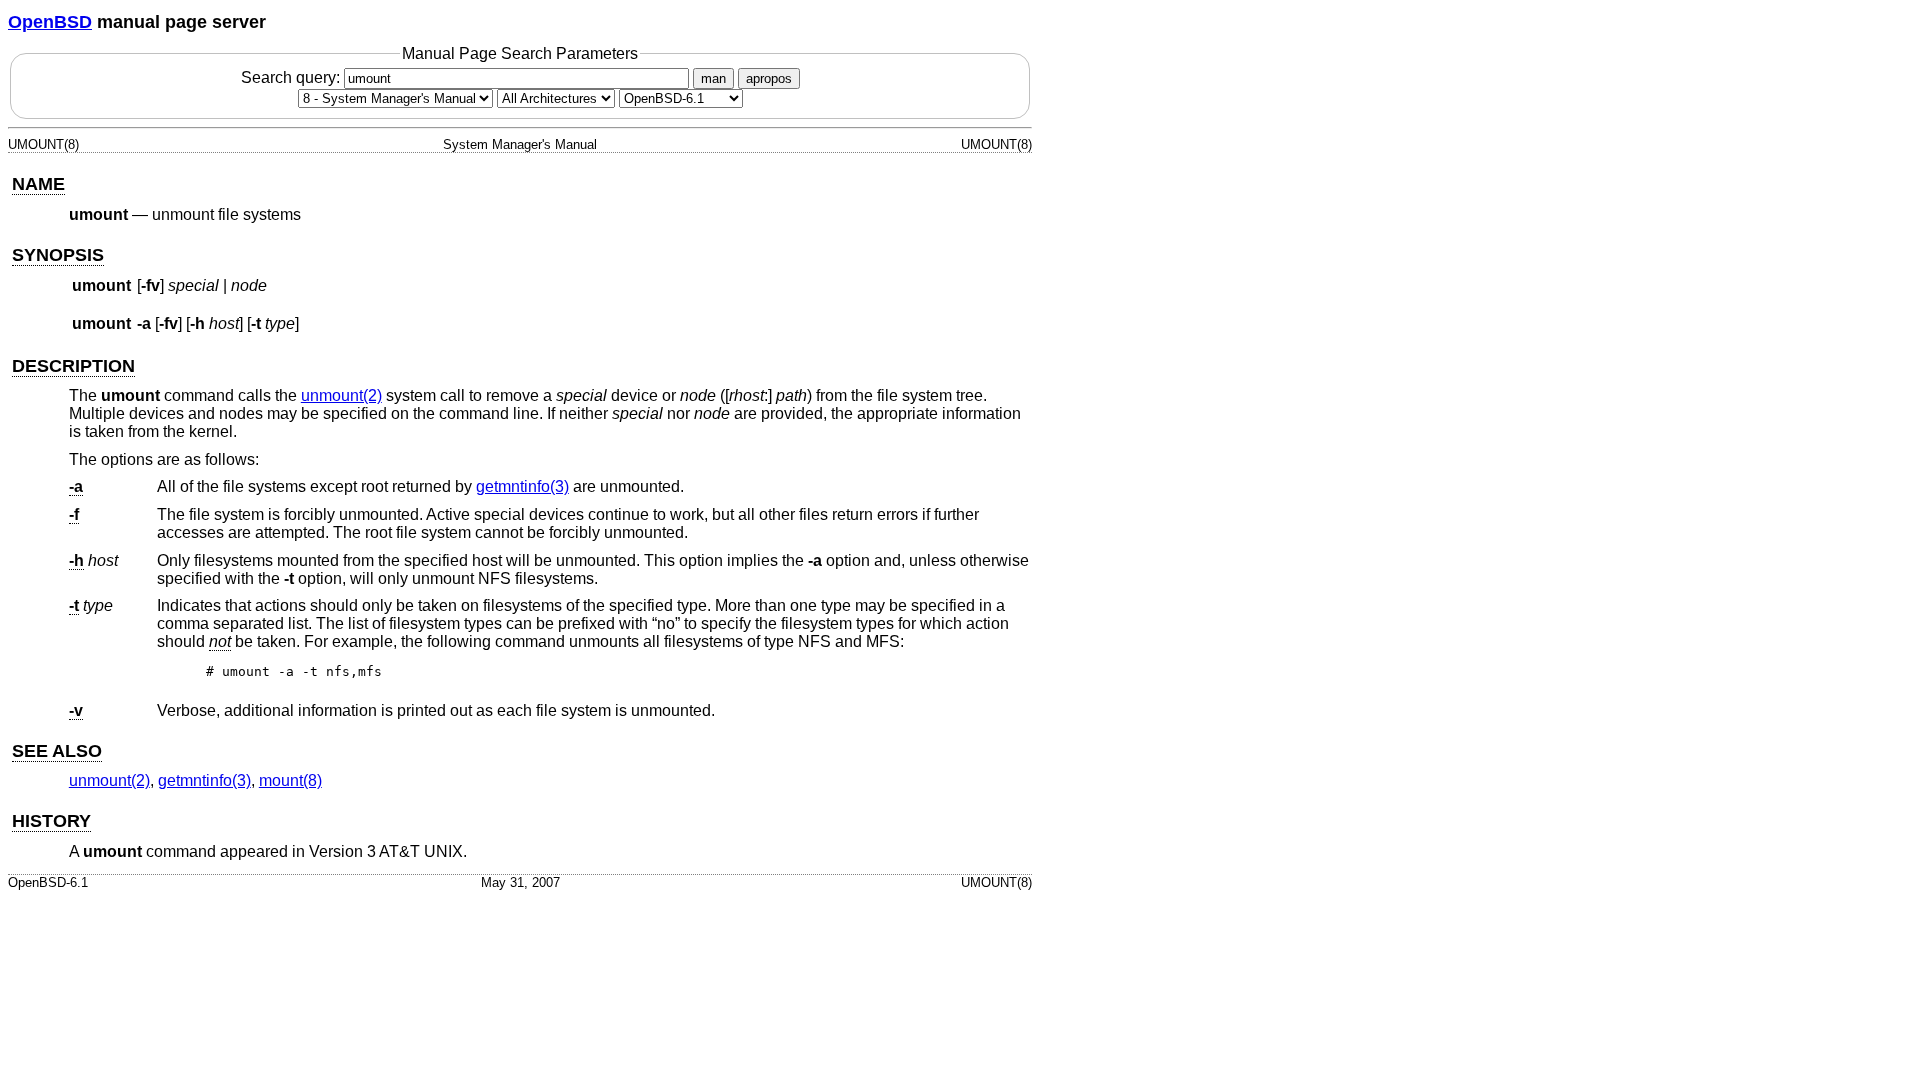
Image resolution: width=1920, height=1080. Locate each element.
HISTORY (51, 821)
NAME (38, 184)
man (713, 78)
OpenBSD (50, 22)
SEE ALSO (57, 751)
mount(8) (290, 780)
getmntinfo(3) (522, 486)
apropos (769, 78)
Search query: (292, 77)
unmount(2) (341, 395)
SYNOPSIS (58, 255)
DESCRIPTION (73, 366)
